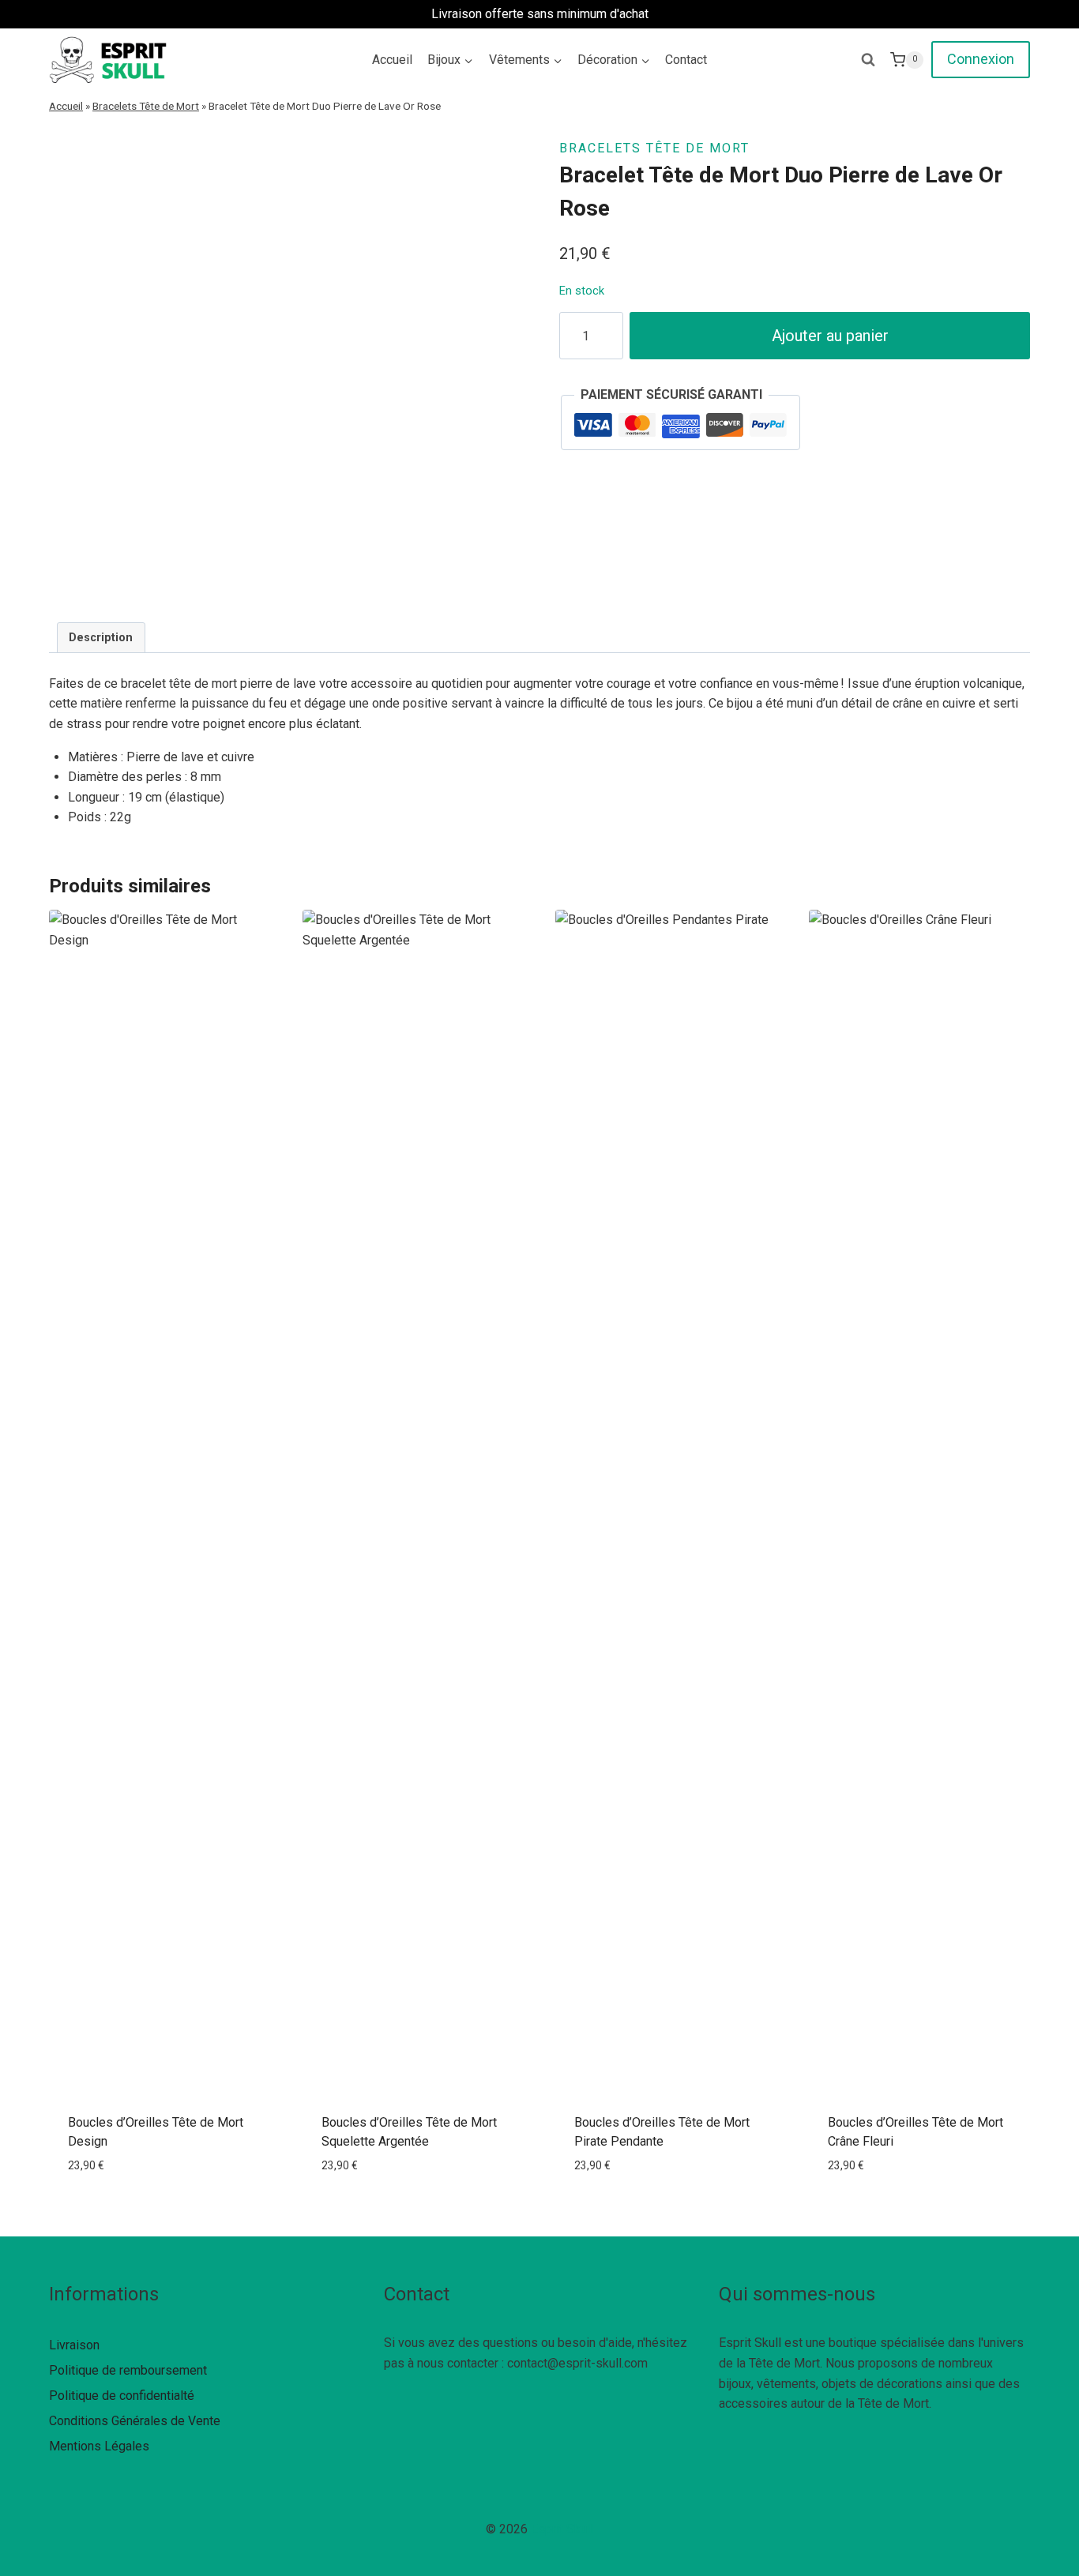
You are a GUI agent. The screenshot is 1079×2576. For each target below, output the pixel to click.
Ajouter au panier (830, 336)
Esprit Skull (562, 2529)
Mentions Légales (99, 2446)
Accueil (392, 60)
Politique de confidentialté (122, 2396)
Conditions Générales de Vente (135, 2421)
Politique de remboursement (128, 2370)
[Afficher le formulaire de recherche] (868, 60)
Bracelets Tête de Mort (146, 106)
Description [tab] (101, 638)
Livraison (74, 2345)
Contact (686, 60)
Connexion (981, 59)
